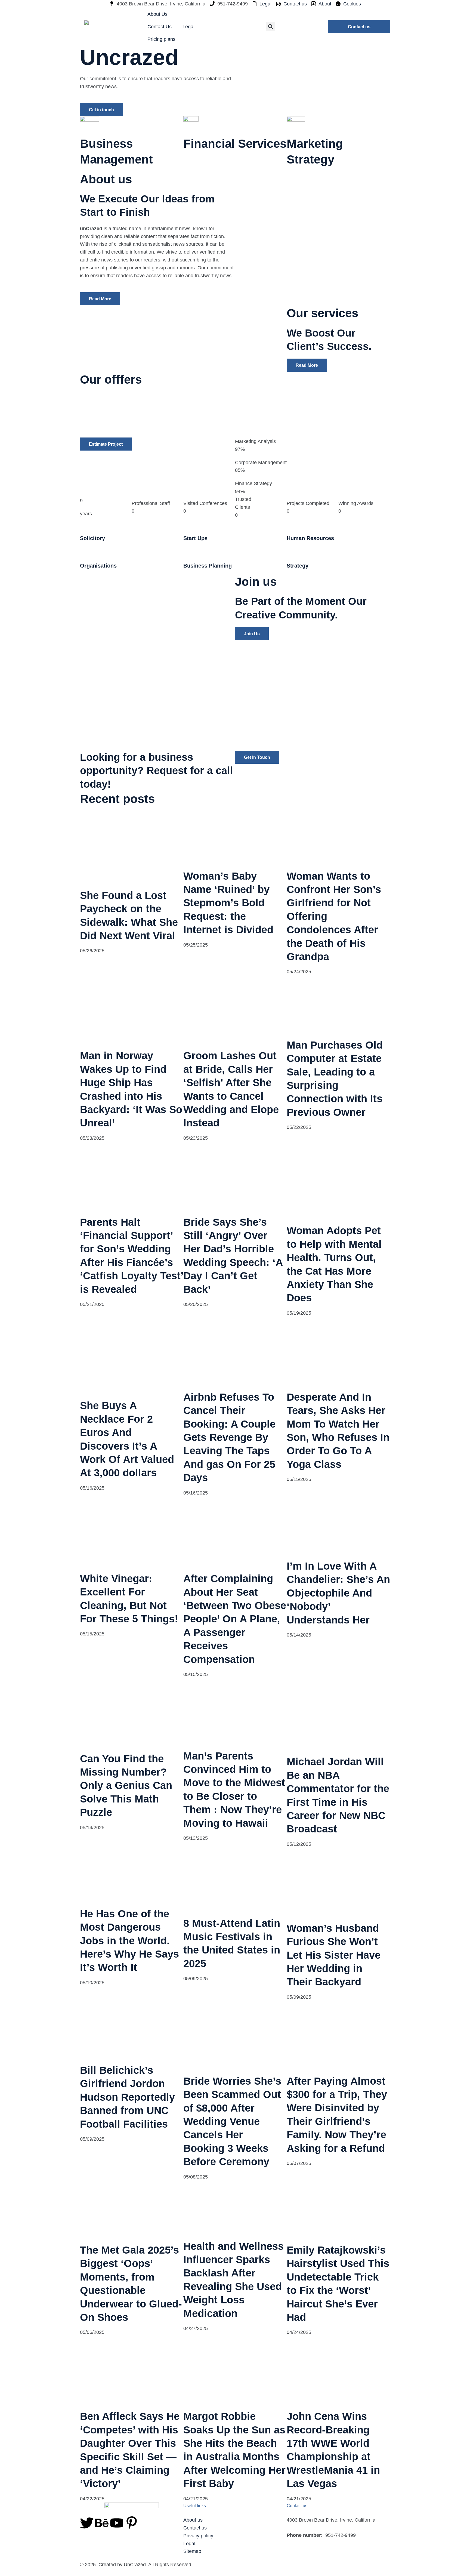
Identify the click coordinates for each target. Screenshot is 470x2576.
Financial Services (235, 144)
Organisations (98, 566)
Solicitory (92, 538)
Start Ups (195, 538)
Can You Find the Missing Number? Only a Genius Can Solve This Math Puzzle (126, 1785)
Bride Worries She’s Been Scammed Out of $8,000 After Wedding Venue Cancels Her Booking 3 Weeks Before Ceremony (232, 2121)
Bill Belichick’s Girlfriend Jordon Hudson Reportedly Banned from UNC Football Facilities (127, 2097)
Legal (188, 27)
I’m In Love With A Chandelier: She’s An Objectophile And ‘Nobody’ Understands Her (338, 1593)
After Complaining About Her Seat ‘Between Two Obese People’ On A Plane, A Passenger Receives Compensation (235, 1619)
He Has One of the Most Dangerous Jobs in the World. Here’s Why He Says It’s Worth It (129, 1940)
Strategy (298, 566)
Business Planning (208, 566)
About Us (157, 14)
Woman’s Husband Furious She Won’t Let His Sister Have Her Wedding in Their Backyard (334, 1955)
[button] (270, 27)
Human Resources (310, 538)
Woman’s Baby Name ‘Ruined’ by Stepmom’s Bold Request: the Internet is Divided (228, 903)
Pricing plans (161, 39)
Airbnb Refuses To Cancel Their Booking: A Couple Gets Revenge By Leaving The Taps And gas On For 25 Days (229, 1437)
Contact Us (160, 27)
